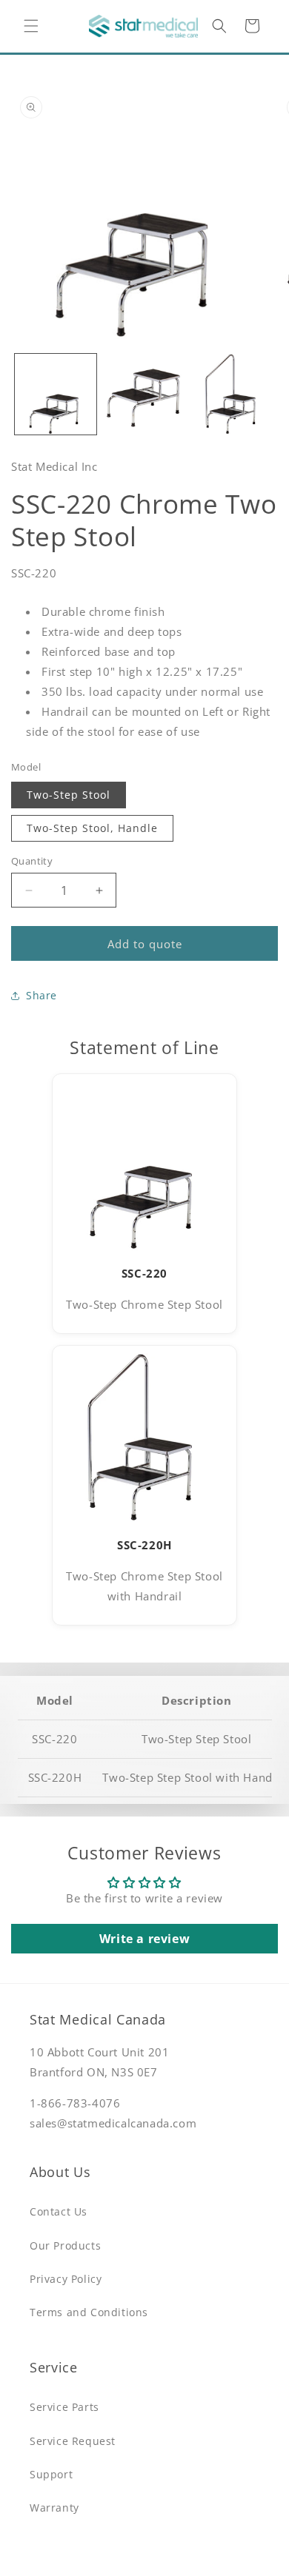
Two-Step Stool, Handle (92, 828)
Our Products (65, 2245)
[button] (31, 26)
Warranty (54, 2508)
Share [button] (41, 995)
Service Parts (64, 2407)
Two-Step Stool (69, 795)
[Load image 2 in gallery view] (144, 395)
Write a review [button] (144, 1939)
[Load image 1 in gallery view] (56, 395)
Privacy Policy (66, 2279)
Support (51, 2474)
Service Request (73, 2441)
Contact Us (59, 2211)
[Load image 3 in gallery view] (233, 395)
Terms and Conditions (89, 2312)
